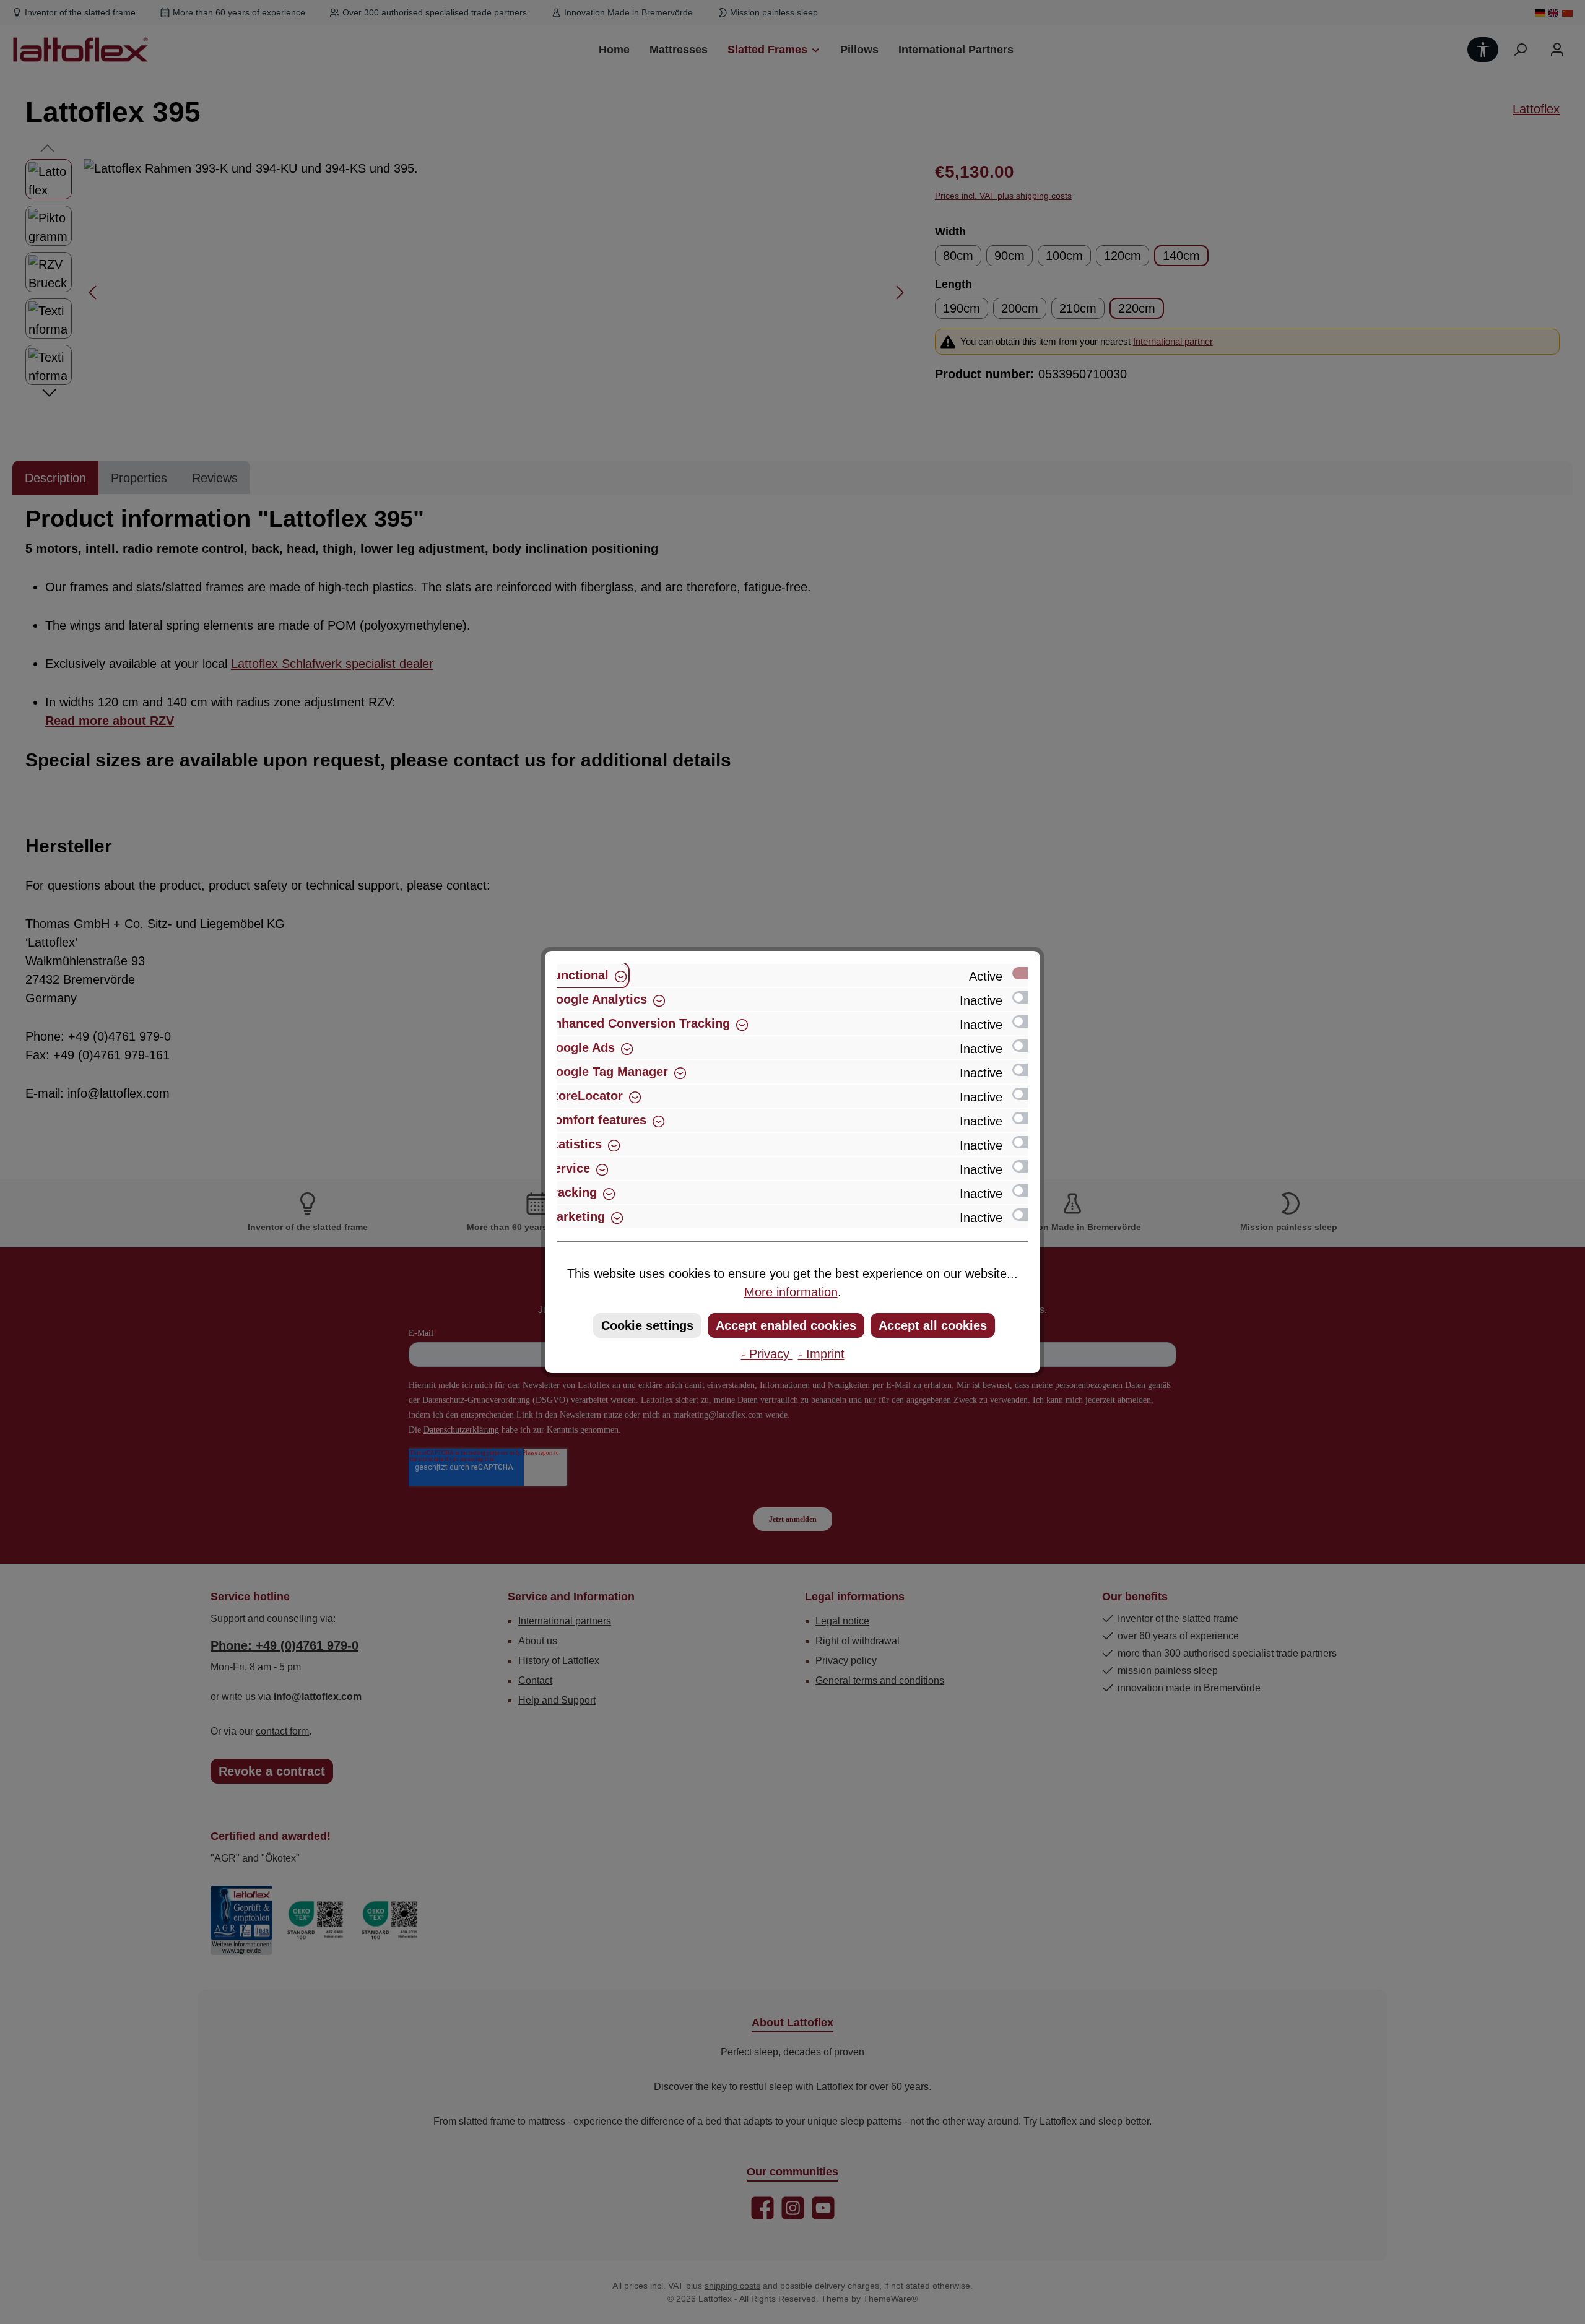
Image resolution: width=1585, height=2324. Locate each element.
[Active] (1026, 973)
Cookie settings (647, 1325)
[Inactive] (1026, 997)
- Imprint (821, 1354)
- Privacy (767, 1354)
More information (791, 1292)
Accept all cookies (933, 1325)
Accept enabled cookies (786, 1325)
